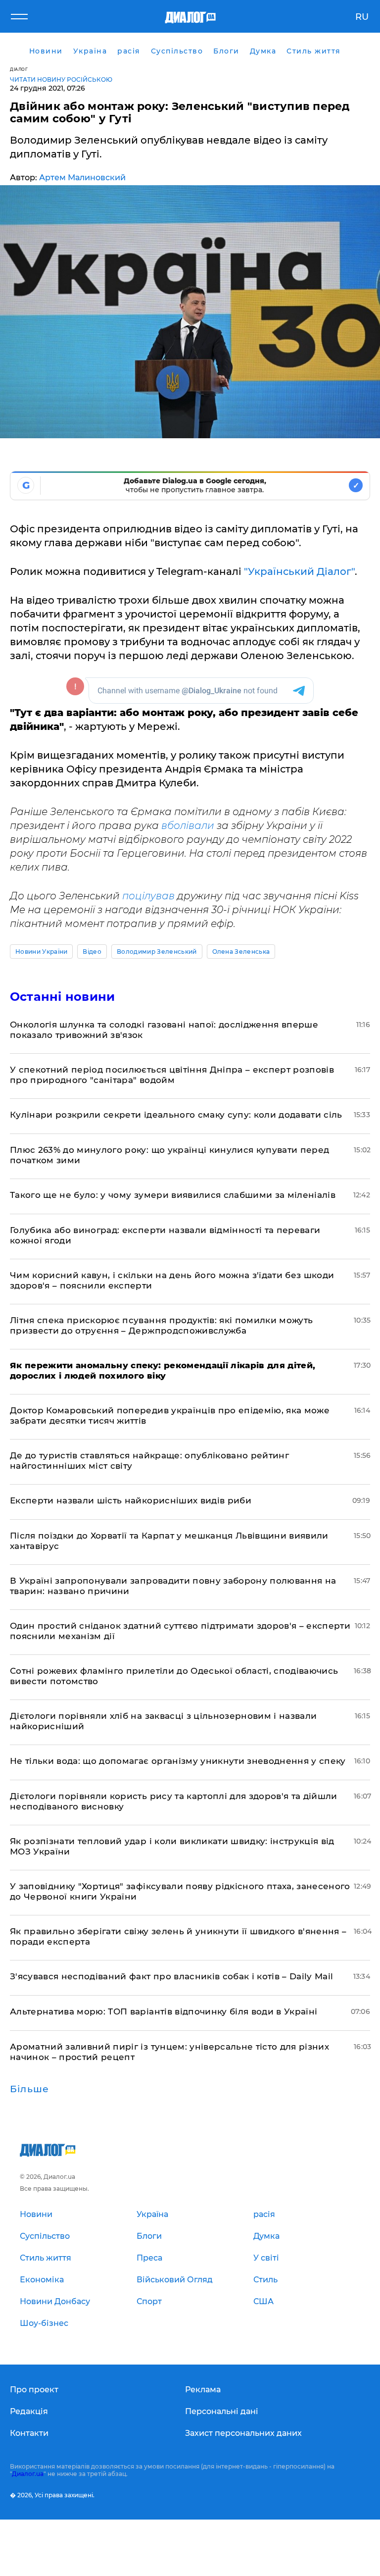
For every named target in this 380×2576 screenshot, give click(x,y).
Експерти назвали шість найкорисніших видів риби (131, 1500)
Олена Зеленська (241, 952)
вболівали (188, 825)
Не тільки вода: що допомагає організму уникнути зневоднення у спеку (178, 1761)
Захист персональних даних (243, 2433)
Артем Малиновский (82, 178)
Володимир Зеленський (157, 952)
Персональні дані (222, 2411)
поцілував (148, 896)
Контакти (29, 2433)
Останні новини (62, 997)
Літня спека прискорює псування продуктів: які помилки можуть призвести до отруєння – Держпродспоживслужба (161, 1325)
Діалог (19, 69)
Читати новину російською (61, 79)
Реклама (203, 2390)
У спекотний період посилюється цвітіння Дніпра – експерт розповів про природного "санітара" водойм (172, 1075)
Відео (92, 952)
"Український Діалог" (299, 571)
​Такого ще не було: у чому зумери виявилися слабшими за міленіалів (173, 1195)
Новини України (41, 952)
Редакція (29, 2411)
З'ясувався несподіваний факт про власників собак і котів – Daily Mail (171, 1976)
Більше (29, 2089)
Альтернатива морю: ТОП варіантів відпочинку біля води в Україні (164, 2011)
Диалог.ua (28, 2474)
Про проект (34, 2390)
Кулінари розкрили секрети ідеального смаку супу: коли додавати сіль (176, 1115)
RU (362, 17)
